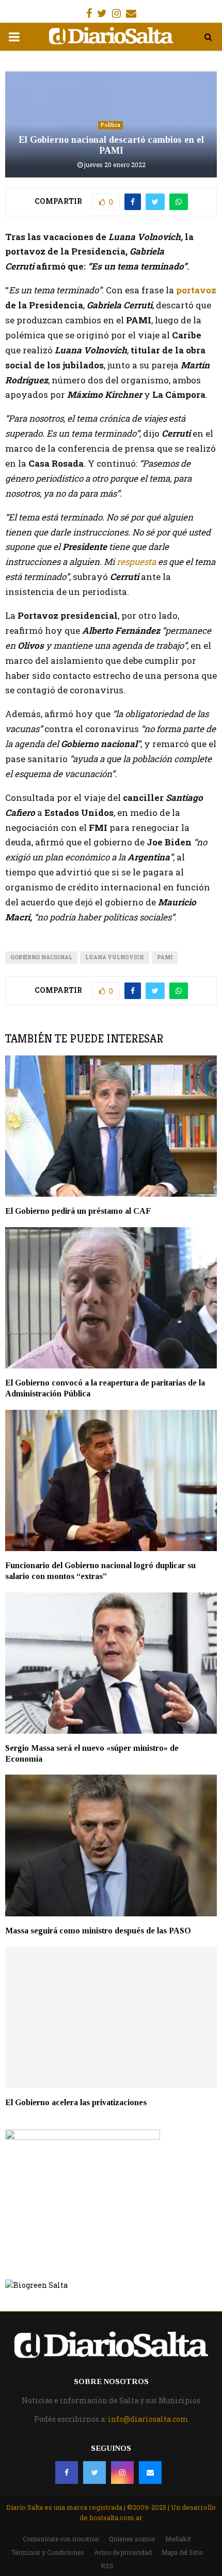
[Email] (150, 2473)
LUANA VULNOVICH (115, 957)
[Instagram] (122, 2473)
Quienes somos (132, 2539)
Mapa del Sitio (182, 2552)
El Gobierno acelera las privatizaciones (76, 2102)
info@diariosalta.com (148, 2419)
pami (165, 957)
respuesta (135, 562)
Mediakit (178, 2539)
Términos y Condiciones (48, 2552)
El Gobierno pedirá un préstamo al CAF (79, 1211)
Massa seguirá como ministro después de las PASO (98, 1931)
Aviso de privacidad (123, 2552)
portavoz (196, 290)
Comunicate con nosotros (61, 2539)
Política (110, 125)
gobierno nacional (41, 957)
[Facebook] (67, 2473)
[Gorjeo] (94, 2473)
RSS (107, 2566)
